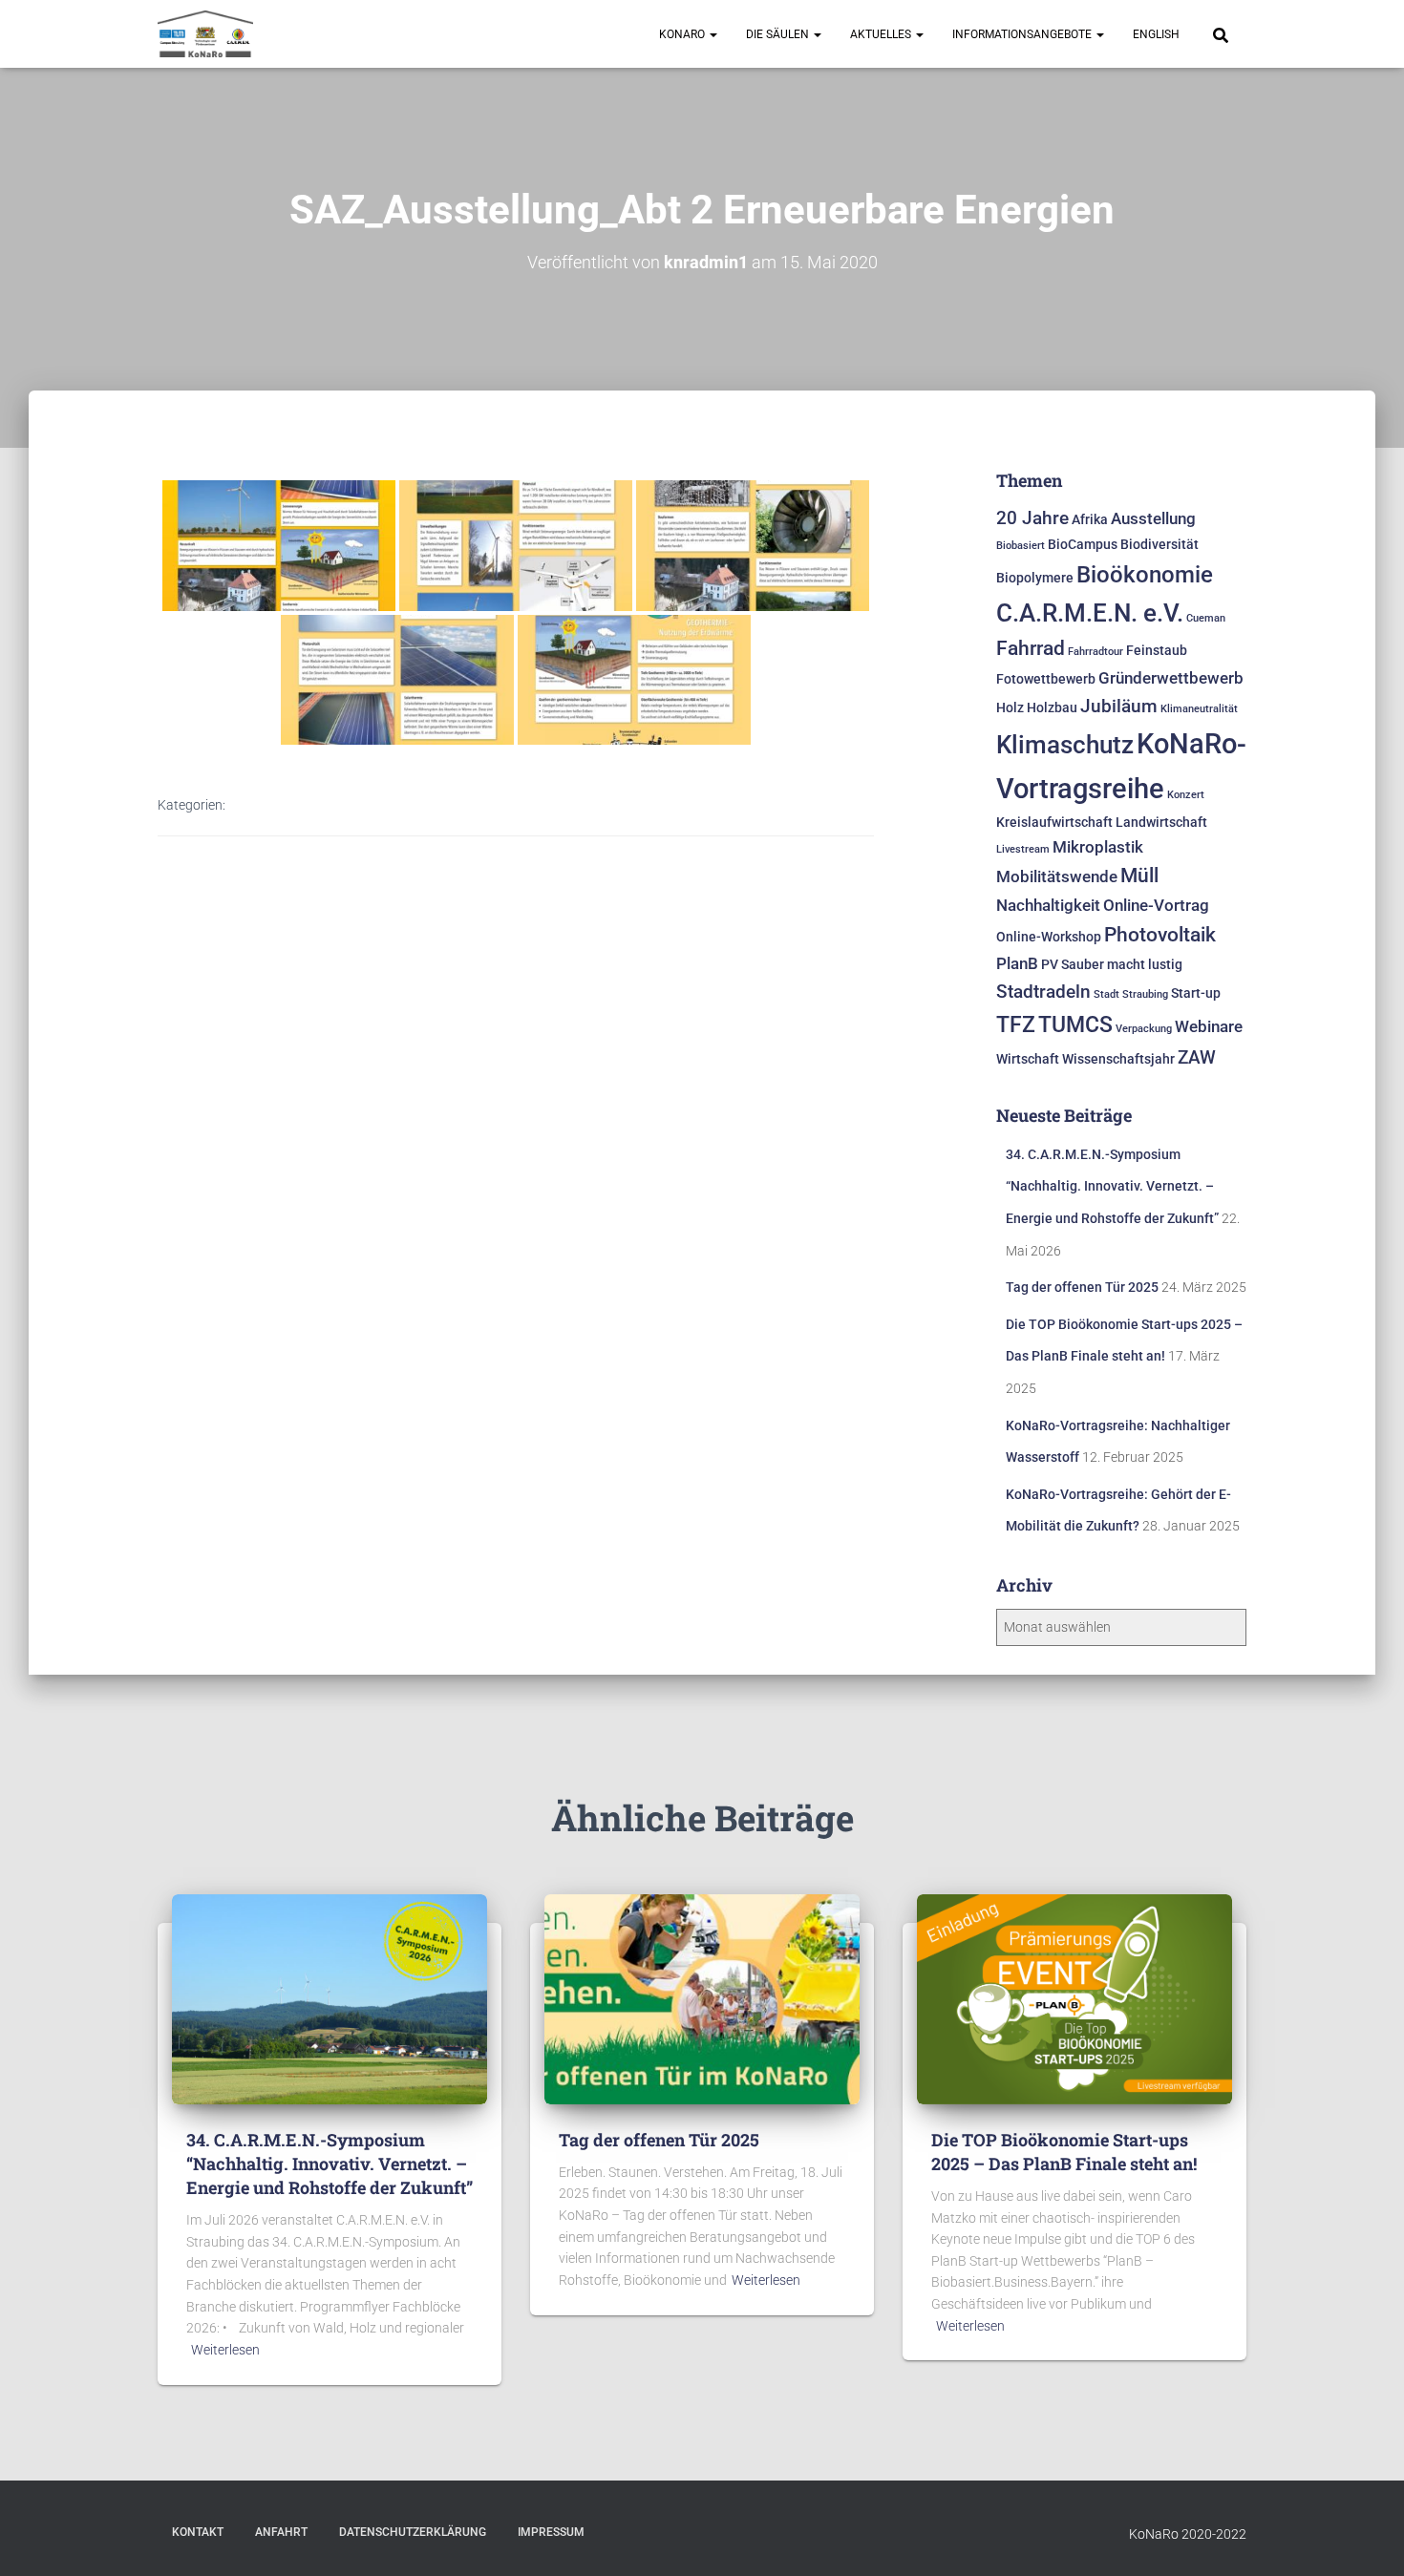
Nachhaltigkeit (1048, 905)
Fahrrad (1031, 648)
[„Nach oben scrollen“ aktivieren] (1366, 2538)
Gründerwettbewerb (1171, 678)
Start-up (1196, 993)
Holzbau (1052, 708)
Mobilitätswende (1057, 876)
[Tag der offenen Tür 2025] (702, 1997)
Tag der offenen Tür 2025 (1082, 1287)
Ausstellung (1153, 518)
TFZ (1016, 1024)
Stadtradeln (1043, 992)
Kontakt (198, 2532)
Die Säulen (779, 34)
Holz (1010, 708)
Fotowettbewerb (1046, 679)
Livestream (1023, 849)
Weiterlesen (225, 2350)
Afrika (1090, 520)
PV (1050, 965)
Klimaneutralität (1199, 709)
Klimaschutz (1065, 745)
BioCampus (1083, 545)
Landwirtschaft (1161, 823)
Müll (1139, 876)
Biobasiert (1021, 546)
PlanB (1017, 963)
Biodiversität (1159, 545)
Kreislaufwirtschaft (1054, 823)
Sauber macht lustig (1122, 965)
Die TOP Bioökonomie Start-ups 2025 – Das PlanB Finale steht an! (1064, 2152)
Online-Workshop (1049, 937)
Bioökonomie (1145, 574)
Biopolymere (1035, 578)
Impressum (551, 2532)
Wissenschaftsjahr (1118, 1059)
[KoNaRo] (205, 34)
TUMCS (1075, 1024)
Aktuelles (882, 34)
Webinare (1209, 1026)
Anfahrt (281, 2532)
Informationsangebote (1023, 34)
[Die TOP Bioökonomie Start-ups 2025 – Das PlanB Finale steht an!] (1074, 1997)
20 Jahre (1032, 518)
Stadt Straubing (1131, 994)
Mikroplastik (1098, 847)
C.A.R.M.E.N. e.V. (1090, 613)
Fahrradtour (1096, 652)
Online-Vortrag (1156, 905)
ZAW (1197, 1057)
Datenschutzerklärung (413, 2532)
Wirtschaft (1028, 1059)
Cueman (1206, 618)
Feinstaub (1157, 651)
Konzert (1186, 795)
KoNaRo (683, 34)
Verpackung (1144, 1029)
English (1156, 34)
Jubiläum (1119, 706)
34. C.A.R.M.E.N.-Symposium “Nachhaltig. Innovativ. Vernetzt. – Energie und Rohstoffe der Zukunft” (1112, 1186)
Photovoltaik (1160, 935)
